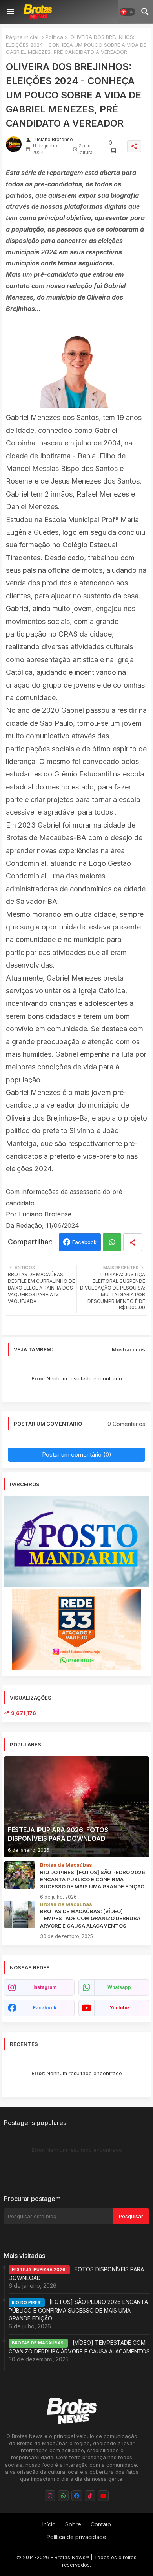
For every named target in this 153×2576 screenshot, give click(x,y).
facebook (45, 2008)
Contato (101, 2524)
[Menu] (11, 12)
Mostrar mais (128, 1349)
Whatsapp (112, 1242)
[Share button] (133, 1242)
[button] (127, 12)
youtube (119, 2008)
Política (54, 37)
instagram (45, 1987)
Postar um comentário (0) (77, 1455)
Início (49, 2524)
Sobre (73, 2524)
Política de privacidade (76, 2537)
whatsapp (119, 1987)
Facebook (84, 1242)
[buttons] (50, 2496)
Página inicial (22, 37)
